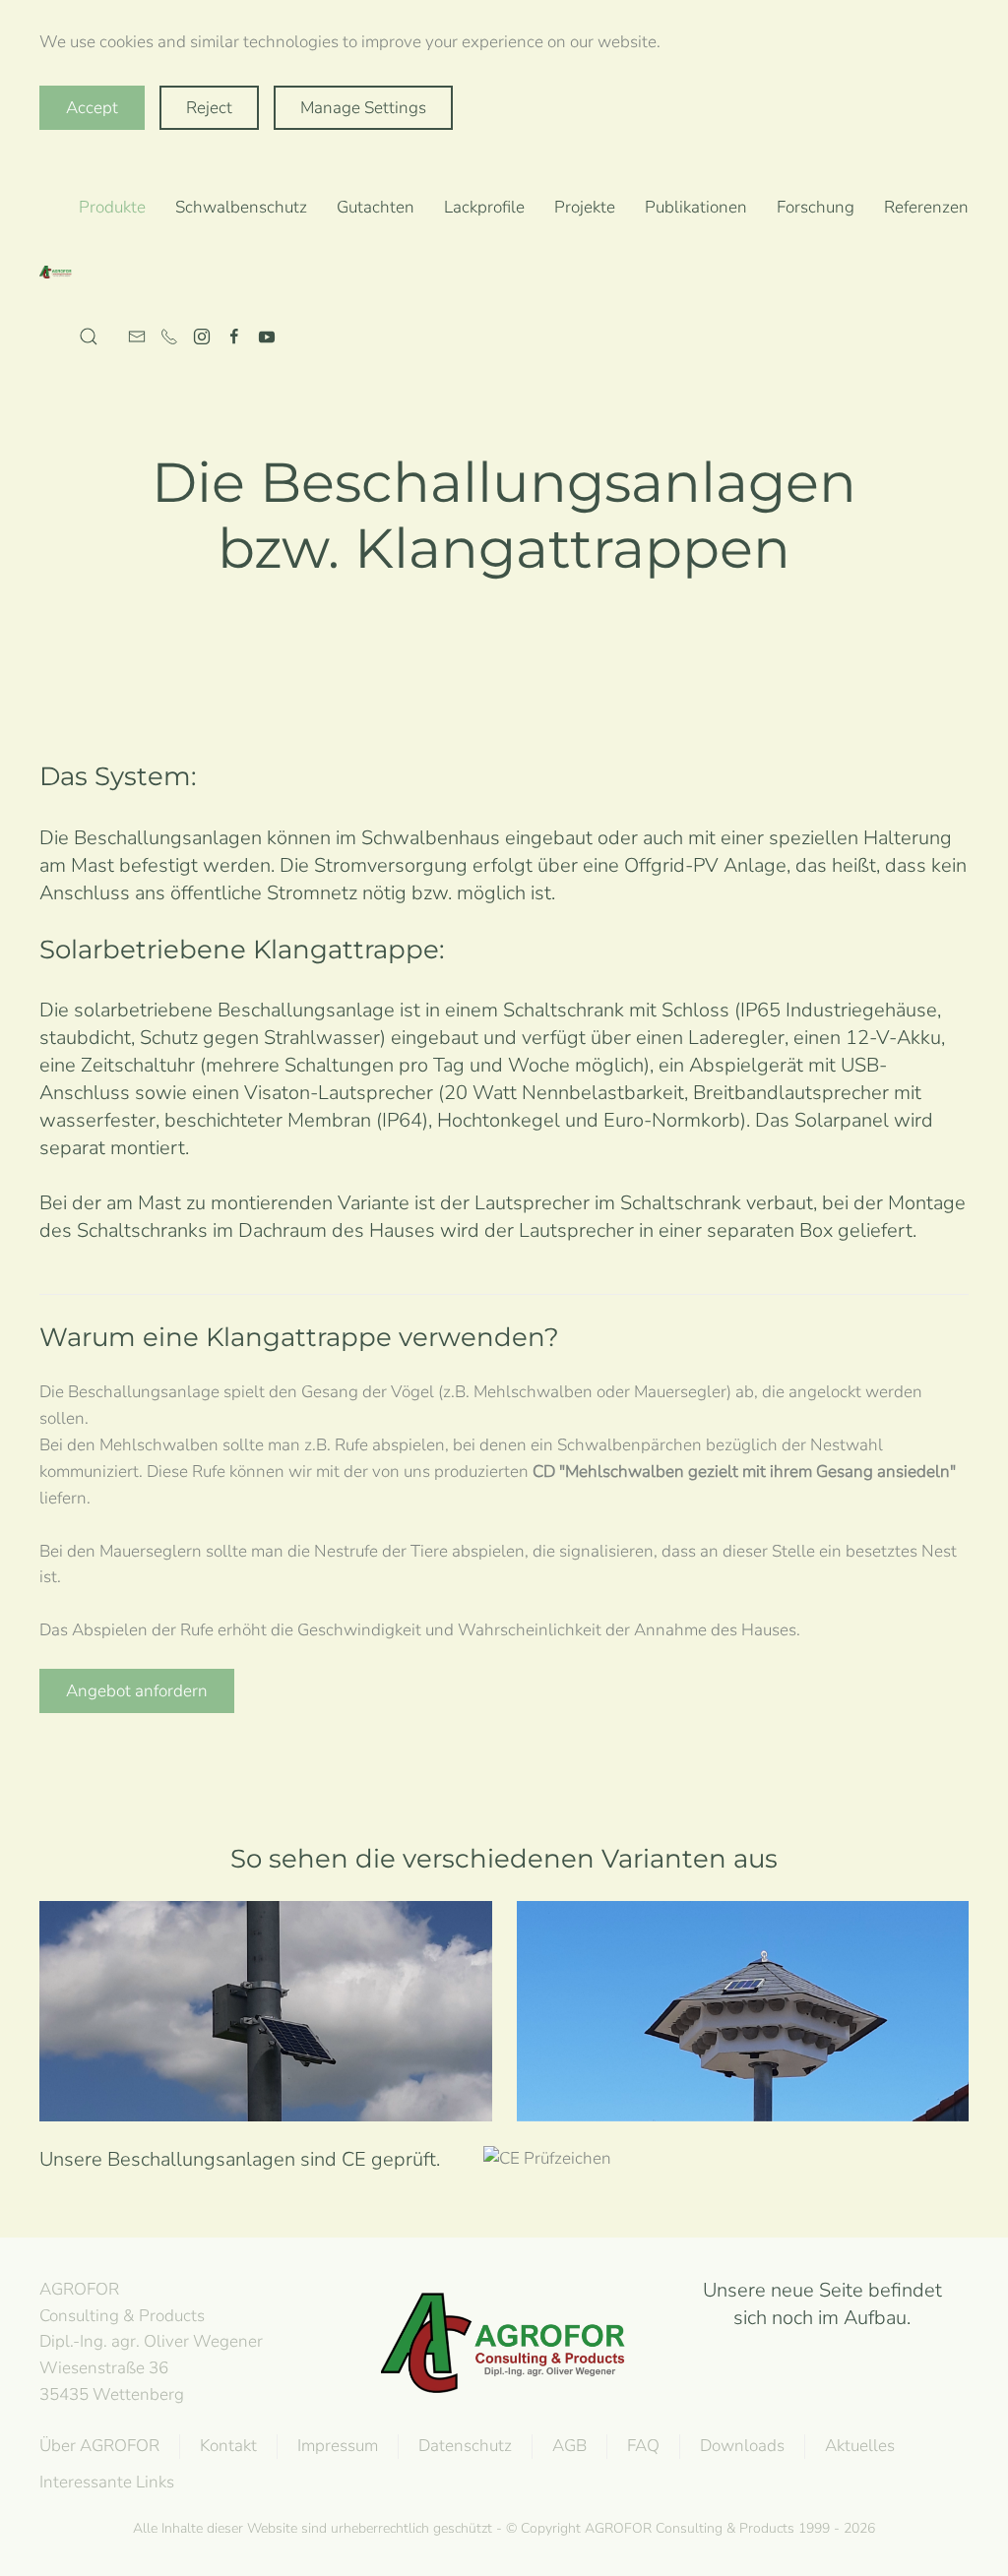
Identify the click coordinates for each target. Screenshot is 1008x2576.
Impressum (338, 2446)
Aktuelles (860, 2446)
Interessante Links (107, 2482)
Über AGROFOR (99, 2446)
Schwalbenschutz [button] (241, 207)
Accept (92, 108)
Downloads (742, 2446)
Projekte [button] (585, 207)
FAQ (643, 2446)
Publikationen (696, 207)
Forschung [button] (816, 207)
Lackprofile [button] (484, 207)
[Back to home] (59, 273)
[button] (89, 337)
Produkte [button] (112, 207)
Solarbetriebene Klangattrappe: (242, 950)
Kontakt (228, 2446)
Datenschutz (465, 2446)
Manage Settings (363, 108)
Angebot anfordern (137, 1691)
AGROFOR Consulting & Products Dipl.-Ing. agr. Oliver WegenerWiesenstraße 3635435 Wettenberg (151, 2342)
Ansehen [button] (266, 2048)
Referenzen (926, 207)
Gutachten (376, 207)
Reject (209, 108)
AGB (569, 2446)
